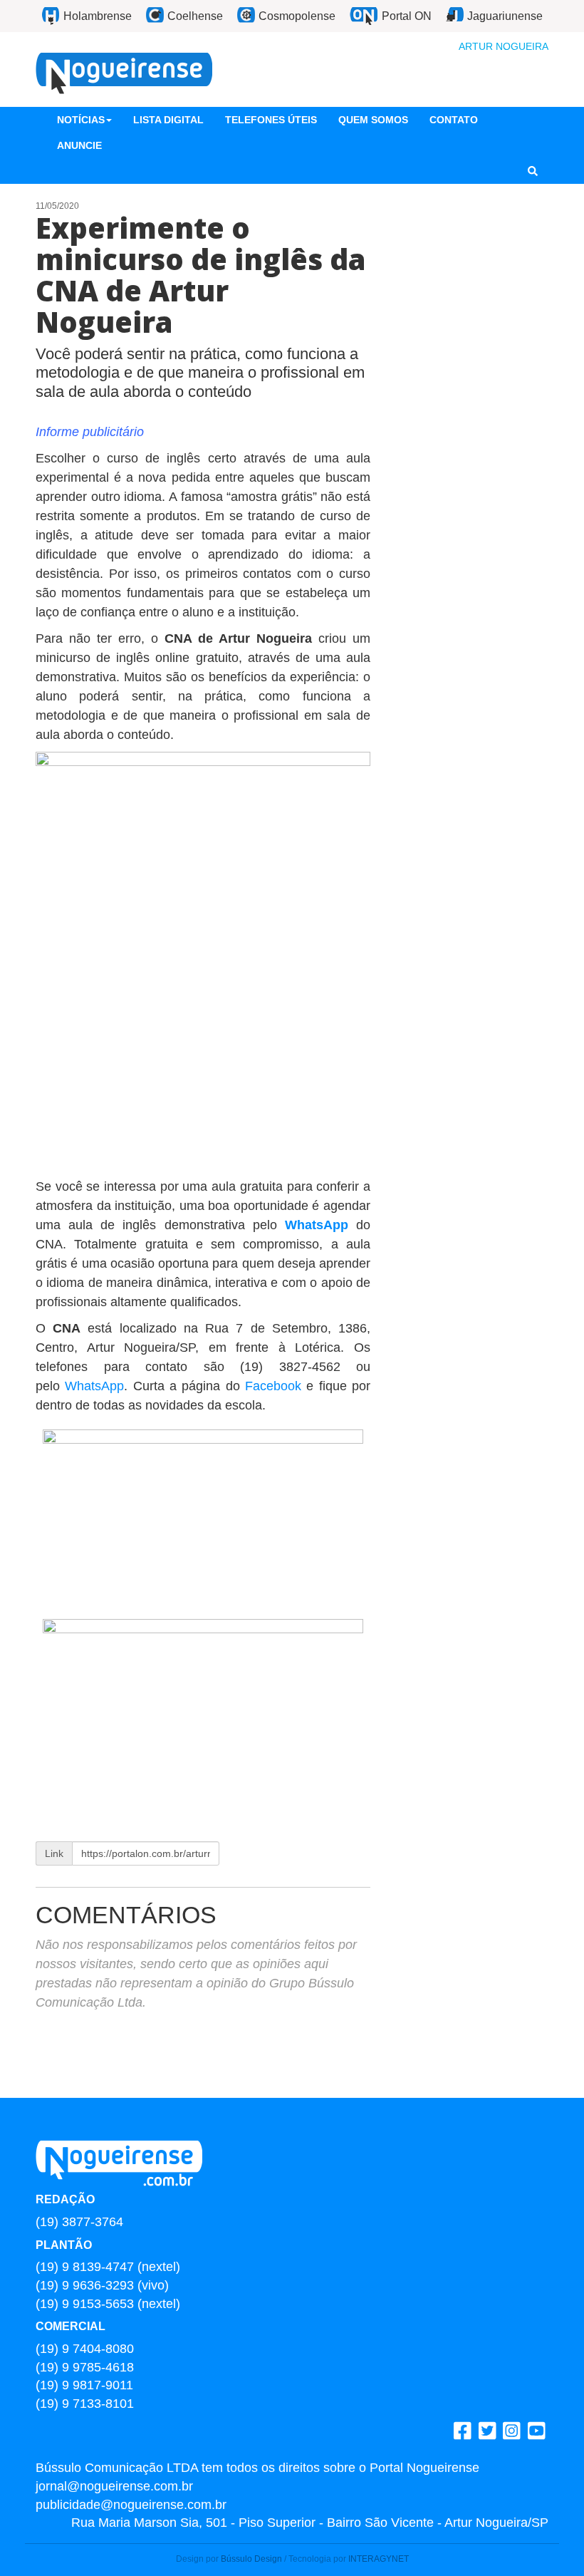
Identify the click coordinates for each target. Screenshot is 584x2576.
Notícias (81, 120)
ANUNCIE (79, 145)
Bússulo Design (251, 2559)
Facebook (273, 1386)
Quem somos (373, 120)
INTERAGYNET (379, 2559)
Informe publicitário (90, 432)
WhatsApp (317, 1225)
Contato (454, 120)
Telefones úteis (271, 120)
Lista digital (168, 120)
